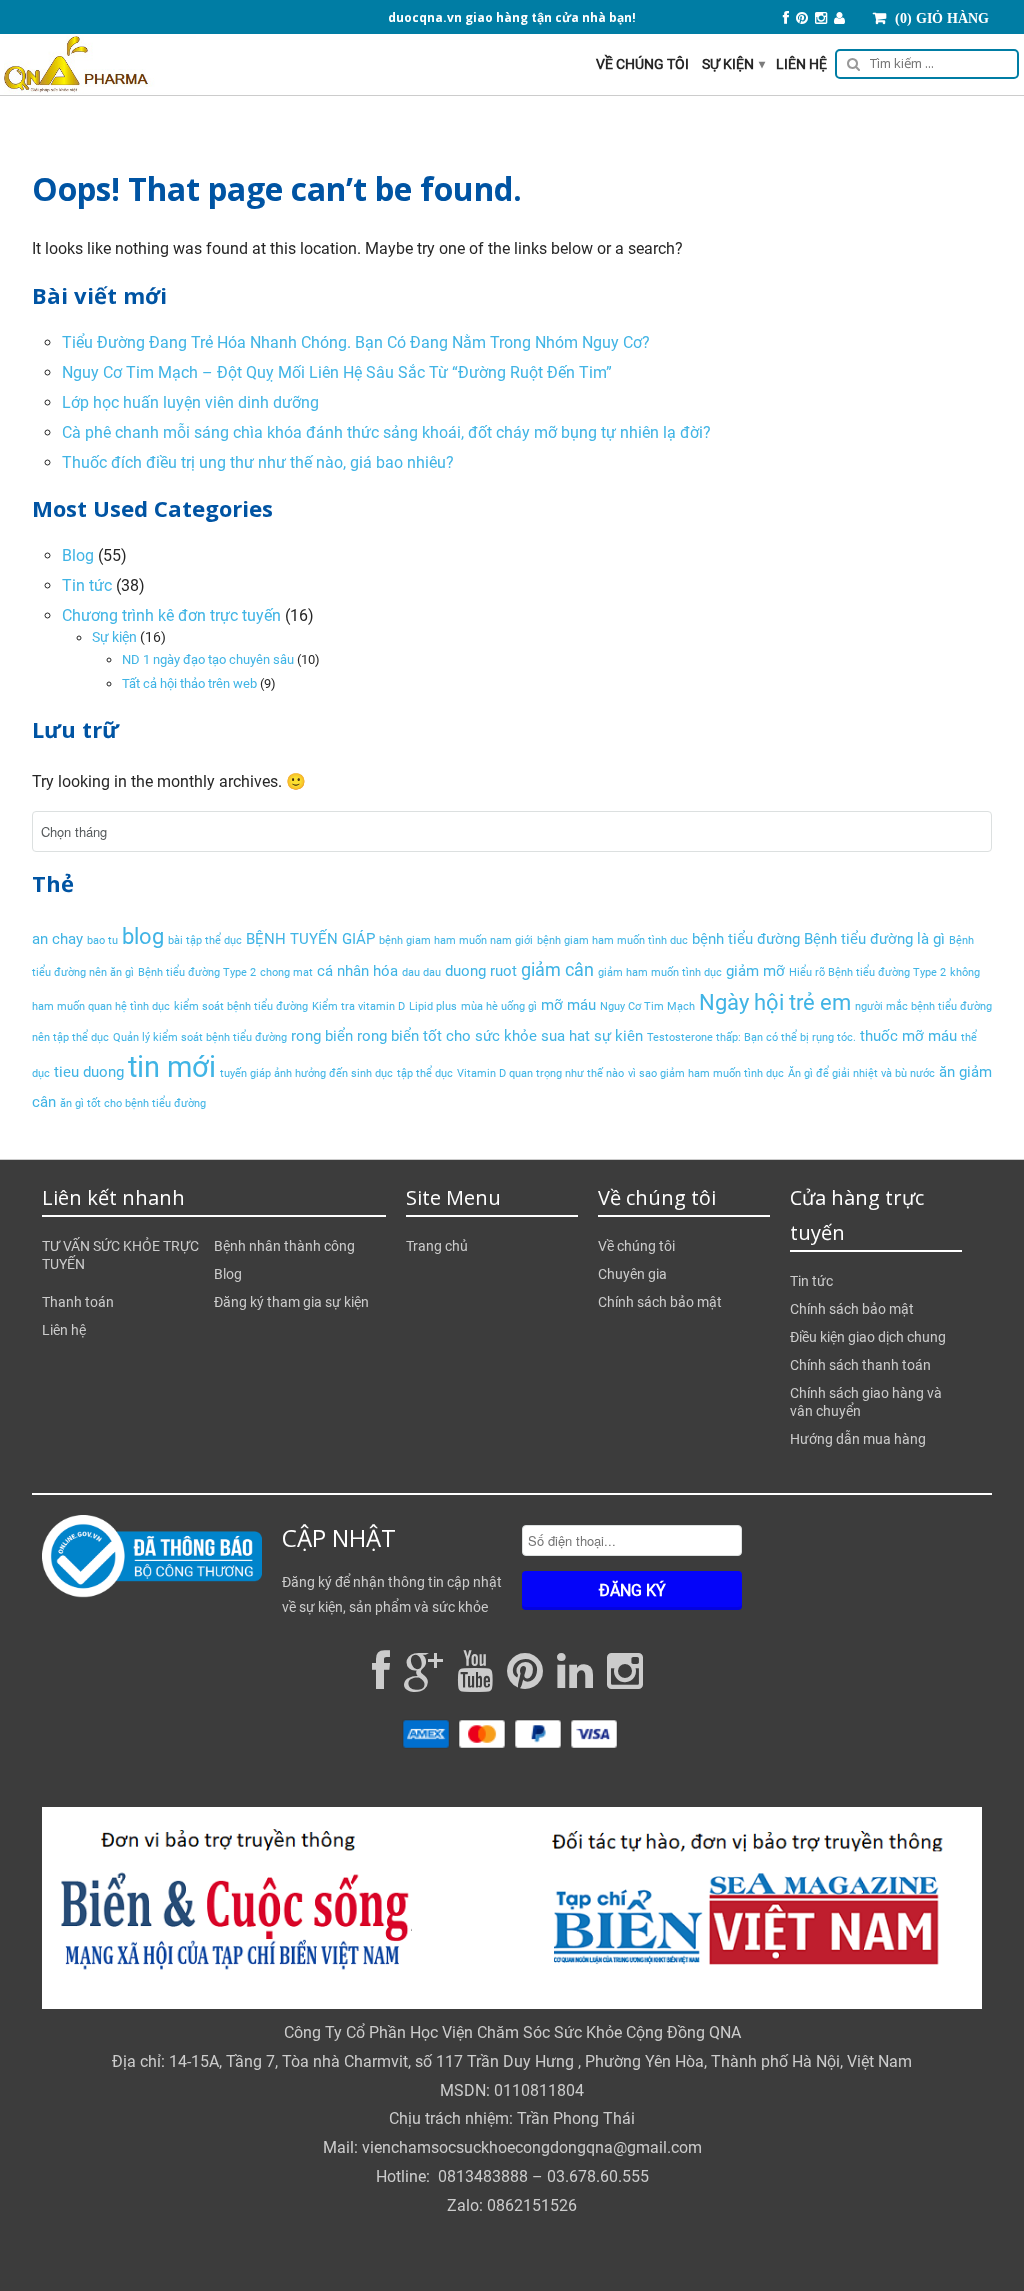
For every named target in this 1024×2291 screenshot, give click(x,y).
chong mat (286, 972)
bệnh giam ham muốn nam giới (456, 940)
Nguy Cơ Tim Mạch (647, 1006)
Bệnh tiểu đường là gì (874, 939)
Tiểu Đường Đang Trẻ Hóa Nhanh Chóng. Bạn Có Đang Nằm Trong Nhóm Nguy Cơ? (356, 342)
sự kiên (618, 1036)
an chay (57, 939)
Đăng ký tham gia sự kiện (291, 1302)
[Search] (923, 67)
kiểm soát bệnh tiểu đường (241, 1006)
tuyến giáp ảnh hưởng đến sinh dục (306, 1073)
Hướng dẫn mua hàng (858, 1439)
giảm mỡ (755, 971)
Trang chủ (437, 1246)
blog (143, 936)
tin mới (172, 1067)
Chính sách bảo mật (660, 1302)
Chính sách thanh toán (860, 1365)
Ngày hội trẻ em (775, 1002)
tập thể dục (425, 1073)
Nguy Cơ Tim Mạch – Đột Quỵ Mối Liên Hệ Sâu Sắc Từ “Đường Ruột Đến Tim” (337, 372)
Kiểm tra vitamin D (358, 1006)
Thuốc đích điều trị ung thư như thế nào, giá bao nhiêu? (258, 462)
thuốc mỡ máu (908, 1036)
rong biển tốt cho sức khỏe (447, 1036)
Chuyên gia (632, 1274)
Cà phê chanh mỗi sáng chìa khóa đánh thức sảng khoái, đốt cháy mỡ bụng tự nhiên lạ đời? (386, 432)
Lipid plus (433, 1006)
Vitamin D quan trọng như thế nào (540, 1073)
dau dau (421, 972)
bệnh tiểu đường (746, 939)
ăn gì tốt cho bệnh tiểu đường (133, 1103)
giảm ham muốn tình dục (660, 972)
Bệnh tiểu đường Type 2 (197, 972)
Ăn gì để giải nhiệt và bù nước (861, 1073)
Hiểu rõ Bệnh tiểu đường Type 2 (867, 972)
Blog (78, 555)
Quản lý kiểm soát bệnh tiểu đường (200, 1037)
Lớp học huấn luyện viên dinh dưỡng (190, 402)
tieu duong (89, 1072)
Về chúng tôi (642, 64)
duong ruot (481, 971)
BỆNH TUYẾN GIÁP (310, 939)
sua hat (565, 1036)
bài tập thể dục (205, 940)
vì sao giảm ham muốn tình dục (706, 1073)
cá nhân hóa (357, 971)
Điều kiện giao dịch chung (868, 1337)
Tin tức (87, 585)
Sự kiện (733, 64)
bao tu (102, 940)
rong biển (322, 1036)
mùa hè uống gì (499, 1006)
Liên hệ (801, 64)
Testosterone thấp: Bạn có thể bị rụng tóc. (751, 1037)
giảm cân (557, 969)
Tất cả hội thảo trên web (189, 683)
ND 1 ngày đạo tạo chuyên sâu (208, 659)
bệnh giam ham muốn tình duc (612, 940)
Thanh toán (78, 1302)
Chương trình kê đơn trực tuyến (171, 615)
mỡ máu (568, 1005)
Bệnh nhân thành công (284, 1246)
